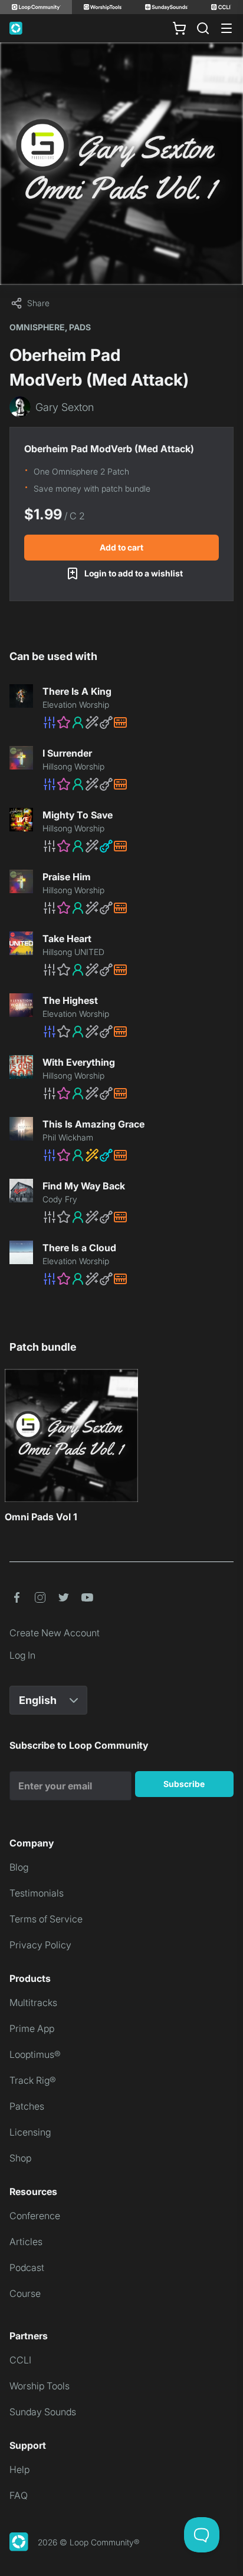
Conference (35, 2216)
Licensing (30, 2132)
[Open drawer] (226, 28)
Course (25, 2293)
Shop (20, 2158)
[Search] (203, 28)
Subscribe (184, 1784)
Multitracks (33, 2003)
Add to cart (121, 547)
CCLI (20, 2360)
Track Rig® (33, 2080)
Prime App (32, 2028)
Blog (19, 1867)
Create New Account (55, 1633)
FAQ (19, 2495)
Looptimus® (35, 2054)
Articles (26, 2242)
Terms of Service (46, 1919)
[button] (138, 722)
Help (19, 2469)
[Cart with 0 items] (179, 28)
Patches (27, 2106)
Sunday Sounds (43, 2412)
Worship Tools (40, 2386)
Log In (22, 1655)
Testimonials (37, 1893)
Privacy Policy (40, 1945)
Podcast (27, 2267)
